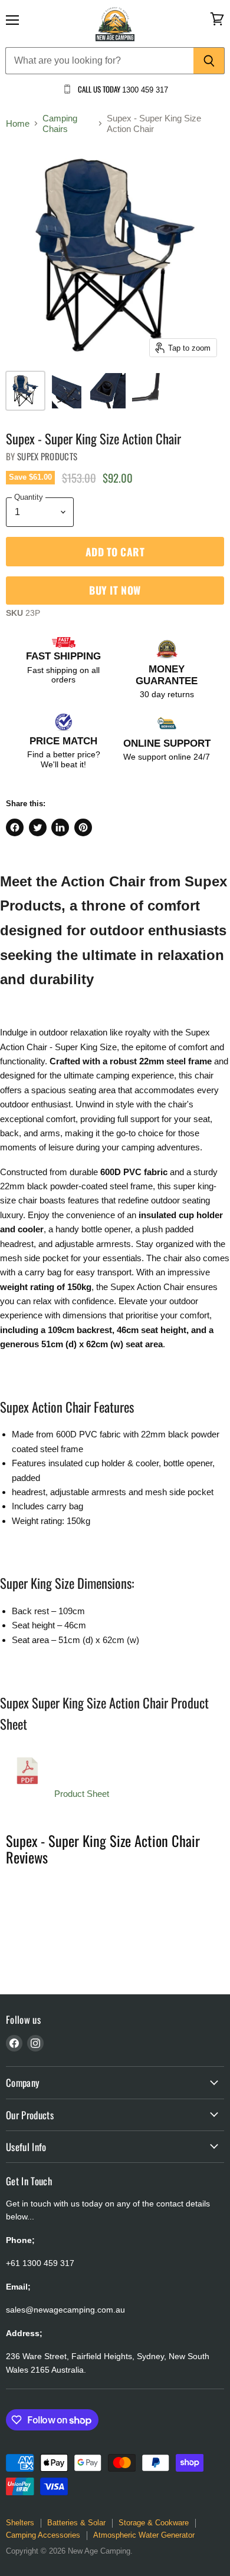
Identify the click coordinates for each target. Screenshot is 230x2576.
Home (18, 123)
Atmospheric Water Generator (144, 2535)
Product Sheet (82, 1794)
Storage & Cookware (154, 2523)
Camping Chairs (60, 123)
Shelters (20, 2523)
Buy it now (115, 590)
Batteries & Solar (76, 2523)
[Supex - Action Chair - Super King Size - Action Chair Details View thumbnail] (67, 391)
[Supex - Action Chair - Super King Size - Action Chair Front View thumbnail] (25, 391)
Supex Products (47, 456)
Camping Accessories (43, 2535)
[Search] (209, 61)
